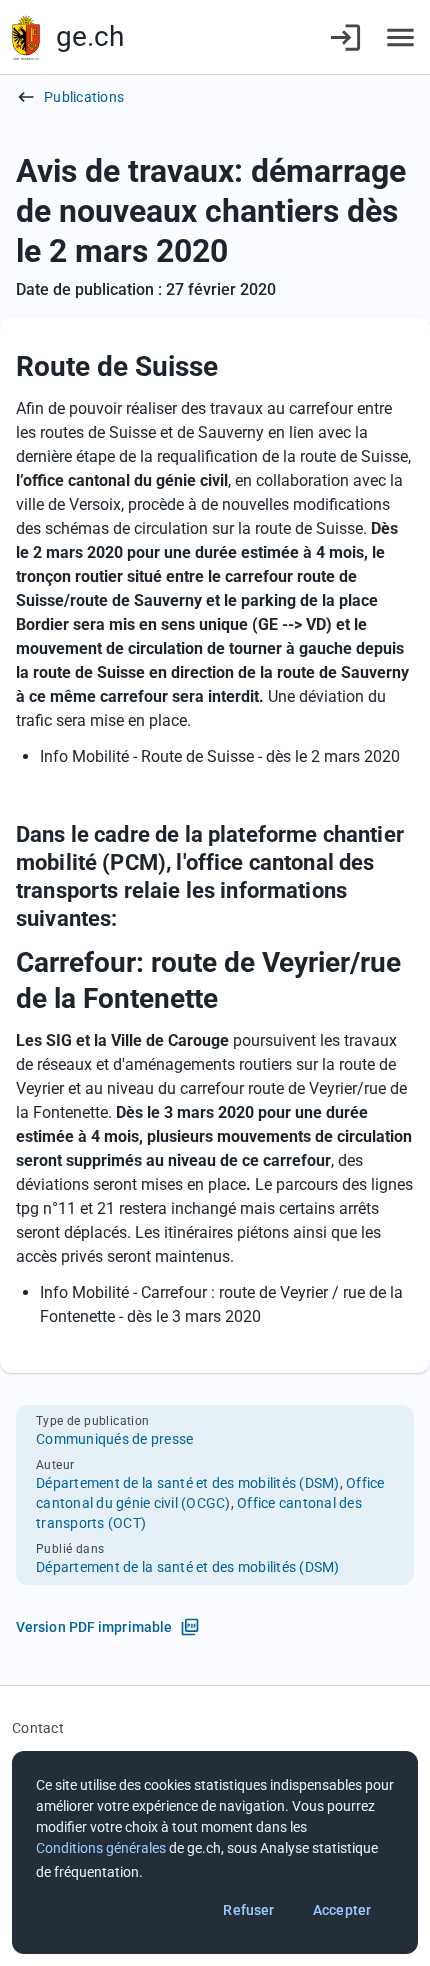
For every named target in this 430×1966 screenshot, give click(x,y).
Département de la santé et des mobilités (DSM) (188, 1483)
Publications (84, 97)
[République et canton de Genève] (26, 37)
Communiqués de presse (114, 1439)
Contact (38, 1728)
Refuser (248, 1910)
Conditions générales (101, 1848)
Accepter (342, 1910)
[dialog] (215, 1852)
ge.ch (90, 36)
